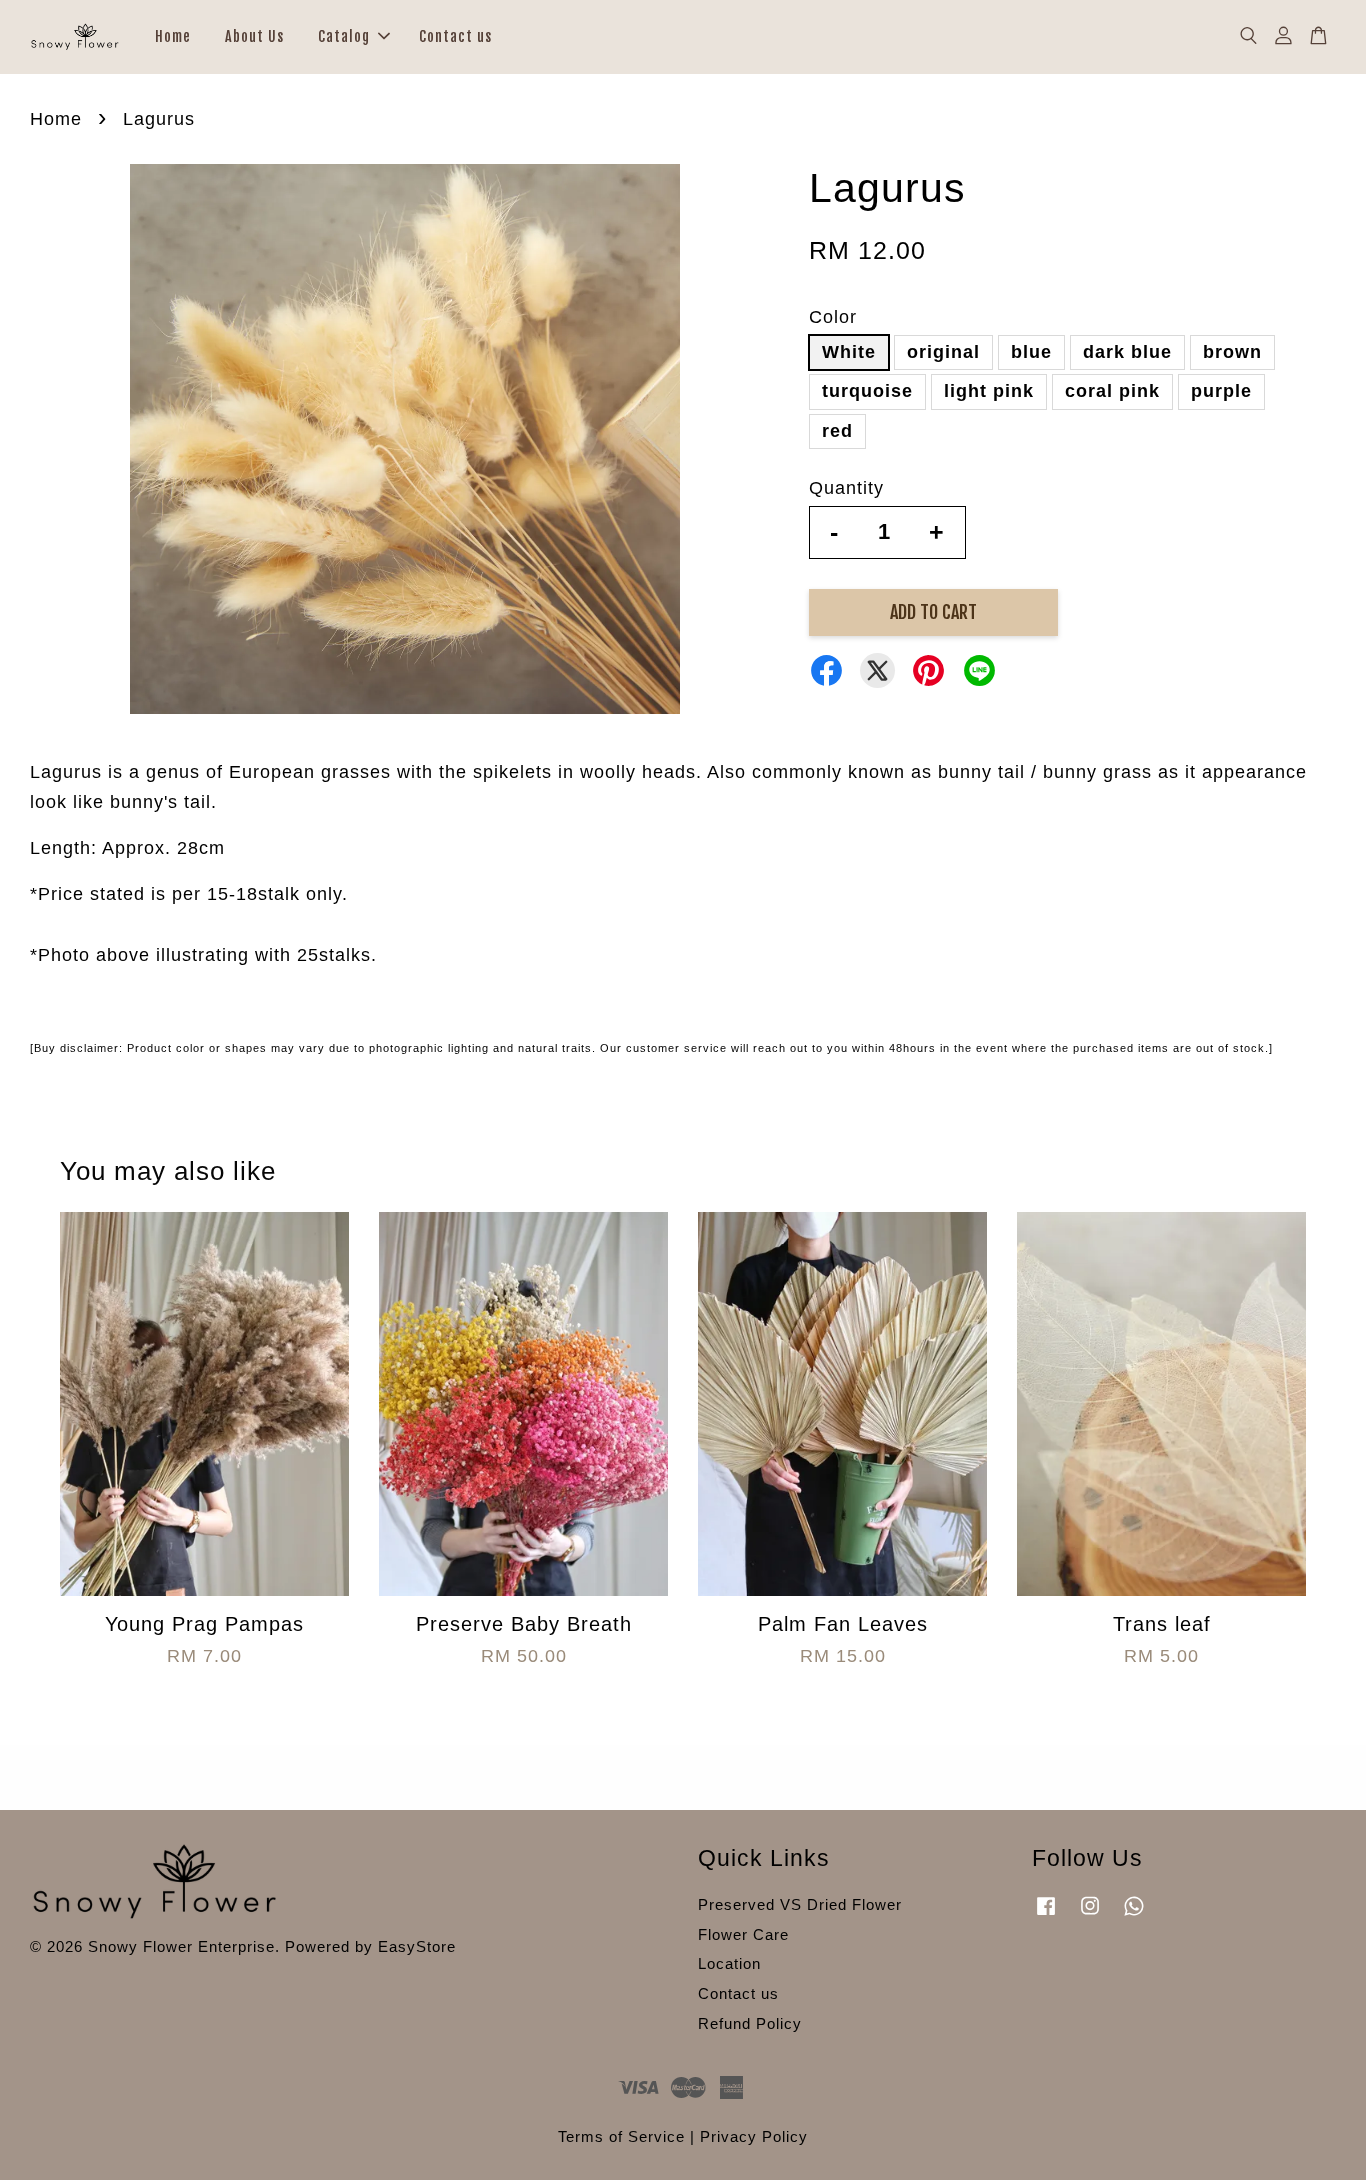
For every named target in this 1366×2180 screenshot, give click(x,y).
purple (1221, 391)
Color (833, 317)
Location (729, 1963)
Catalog (344, 36)
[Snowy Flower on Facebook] (1046, 1914)
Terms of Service (621, 2136)
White (849, 352)
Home (173, 36)
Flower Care (743, 1934)
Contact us (455, 36)
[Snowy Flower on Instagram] (1090, 1914)
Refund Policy (750, 2023)
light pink (989, 391)
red (837, 431)
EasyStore (417, 1946)
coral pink (1112, 391)
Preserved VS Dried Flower (800, 1904)
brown (1232, 352)
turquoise (867, 391)
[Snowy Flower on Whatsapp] (1134, 1914)
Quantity (846, 488)
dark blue (1127, 352)
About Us (254, 36)
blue (1031, 352)
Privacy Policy (754, 2136)
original (943, 352)
